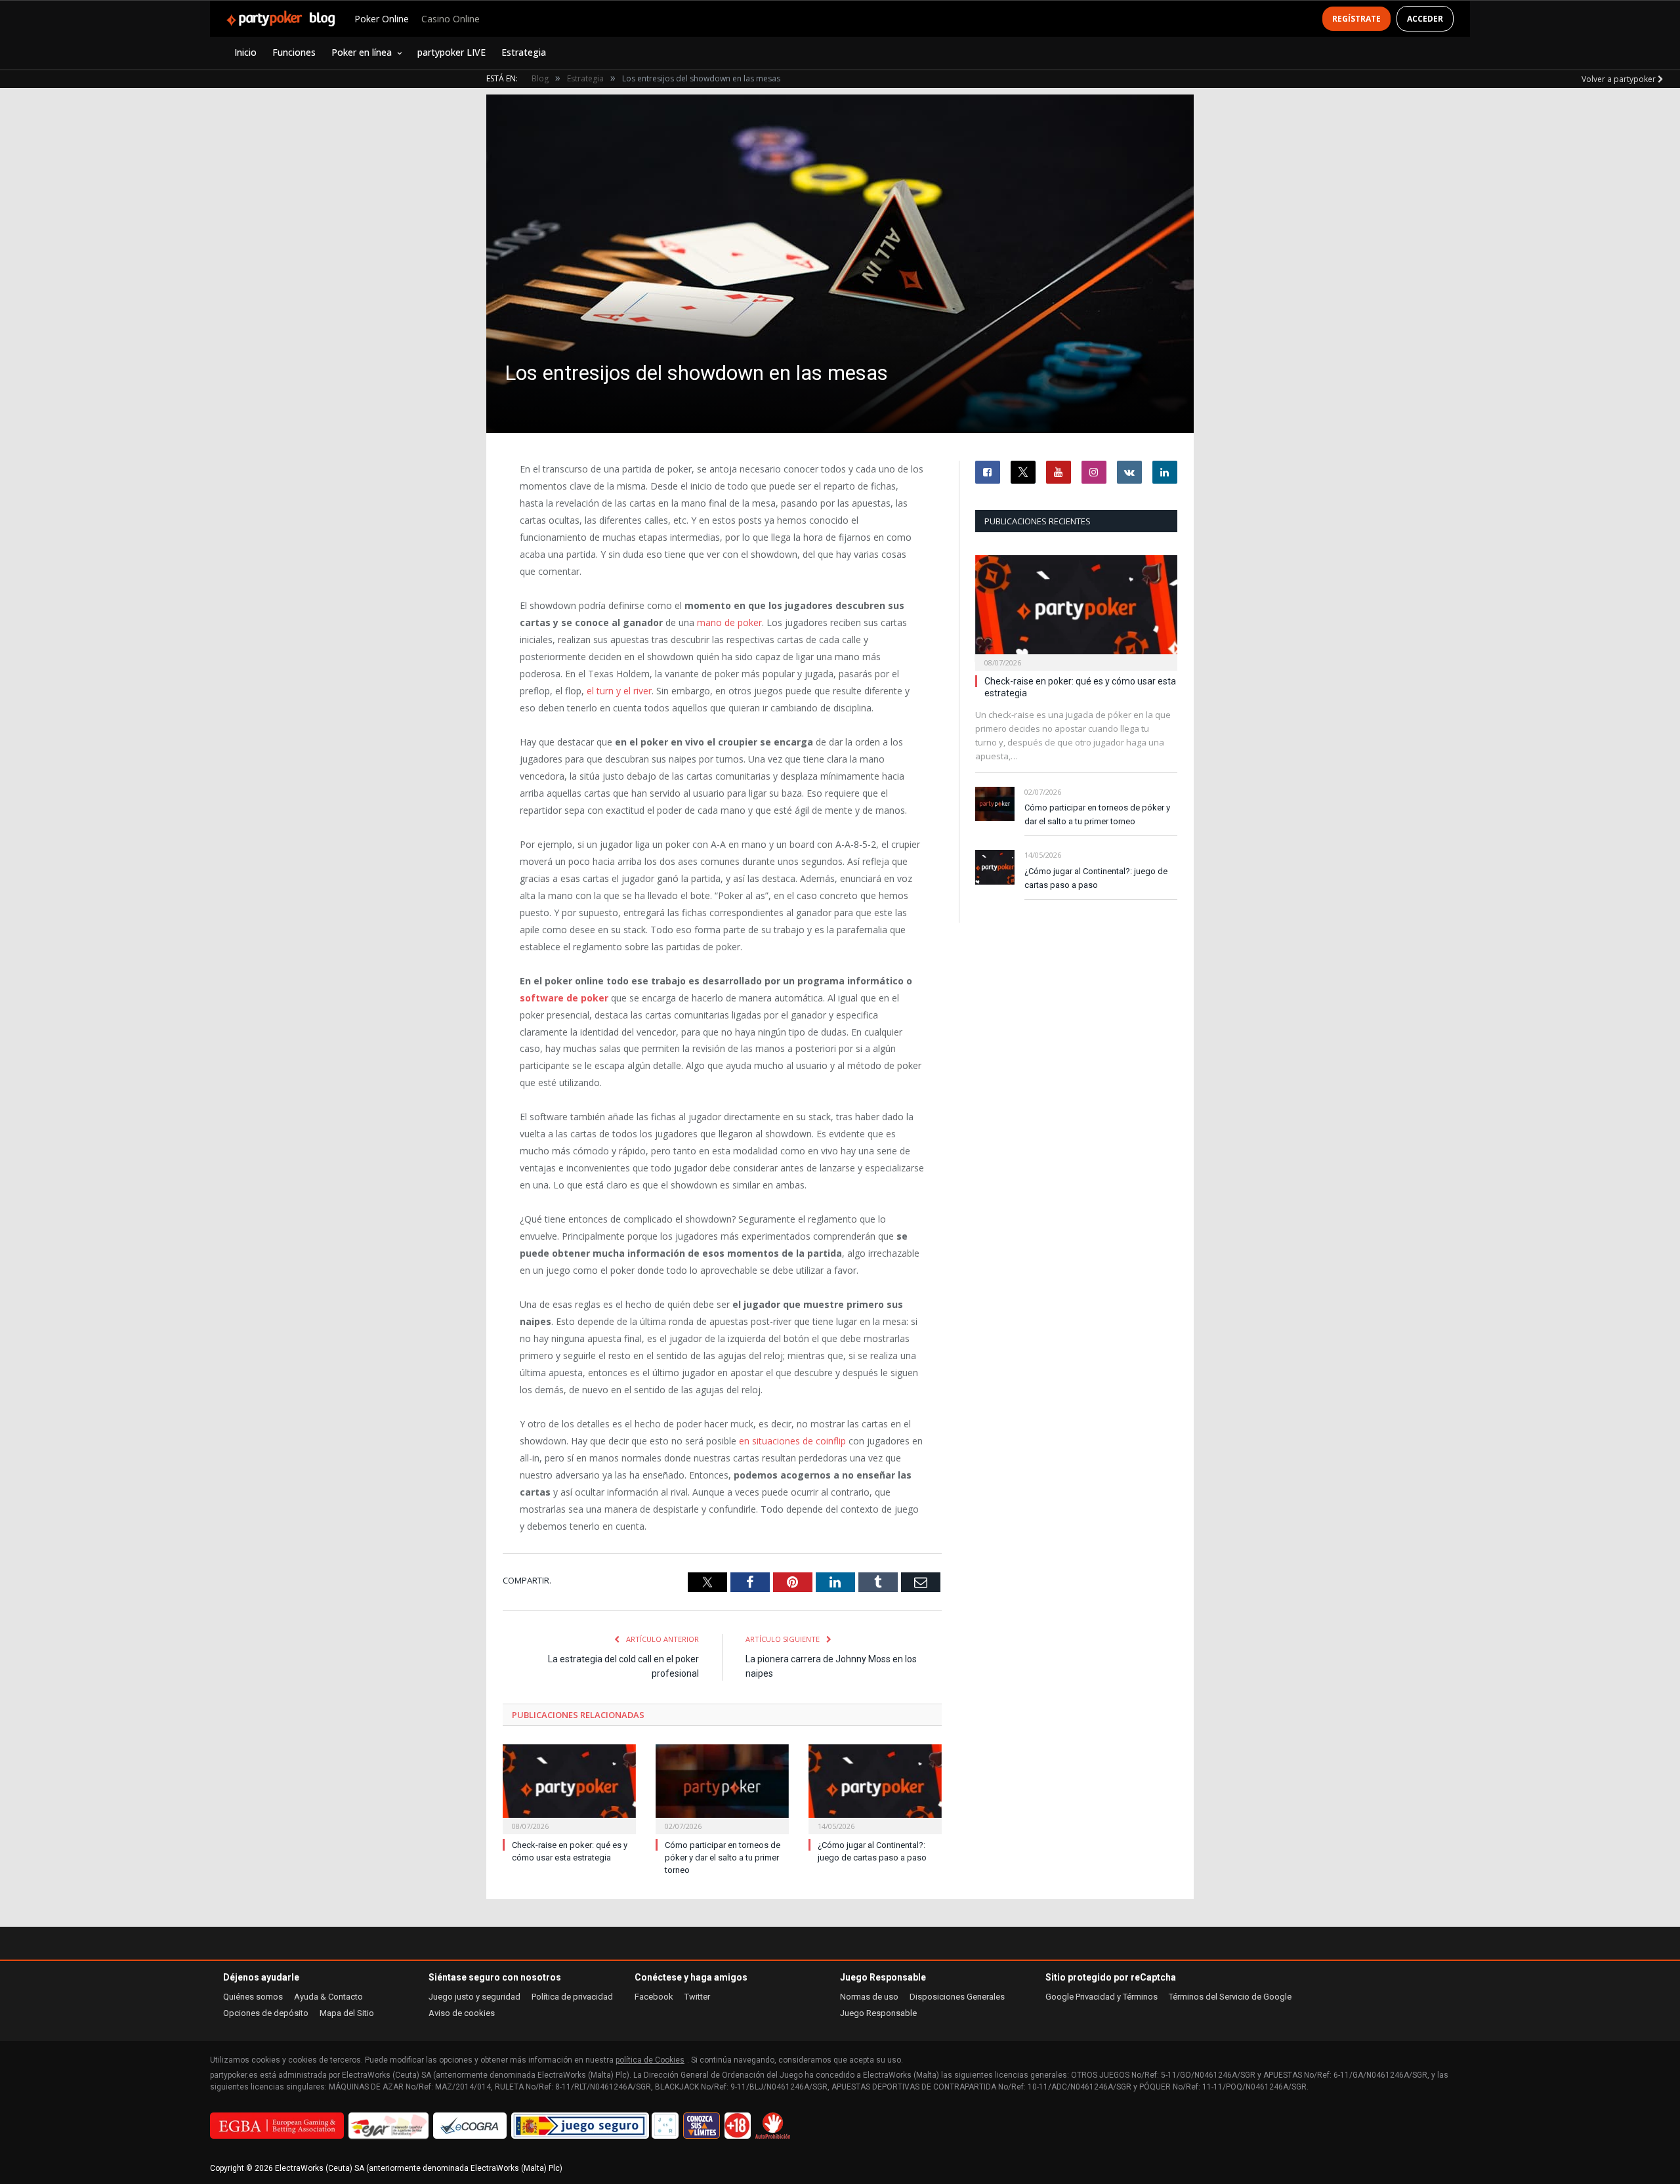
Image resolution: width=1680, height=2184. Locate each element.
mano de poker (729, 622)
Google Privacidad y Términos (1102, 1997)
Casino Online (451, 19)
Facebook (654, 1997)
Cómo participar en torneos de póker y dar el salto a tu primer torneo (723, 1858)
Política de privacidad (572, 1997)
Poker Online (382, 19)
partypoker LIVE (451, 52)
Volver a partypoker (1620, 79)
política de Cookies (650, 2060)
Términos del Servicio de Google (1230, 1997)
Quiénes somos (253, 1997)
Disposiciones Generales (957, 1997)
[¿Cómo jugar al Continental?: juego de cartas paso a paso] (875, 1788)
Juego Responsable (878, 2013)
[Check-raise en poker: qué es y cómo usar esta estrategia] (569, 1788)
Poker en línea (362, 52)
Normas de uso (869, 1997)
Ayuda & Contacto (328, 1997)
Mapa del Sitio (347, 2013)
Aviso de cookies (462, 2013)
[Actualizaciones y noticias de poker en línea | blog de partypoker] (281, 19)
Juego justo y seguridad (474, 1997)
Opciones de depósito (266, 2013)
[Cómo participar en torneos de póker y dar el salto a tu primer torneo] (722, 1788)
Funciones (294, 52)
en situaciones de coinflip (792, 1441)
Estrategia (524, 52)
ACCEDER (1425, 19)
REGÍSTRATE (1356, 19)
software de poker (564, 998)
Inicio (245, 52)
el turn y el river (619, 691)
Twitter (697, 1997)
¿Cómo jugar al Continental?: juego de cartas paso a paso (1096, 878)
